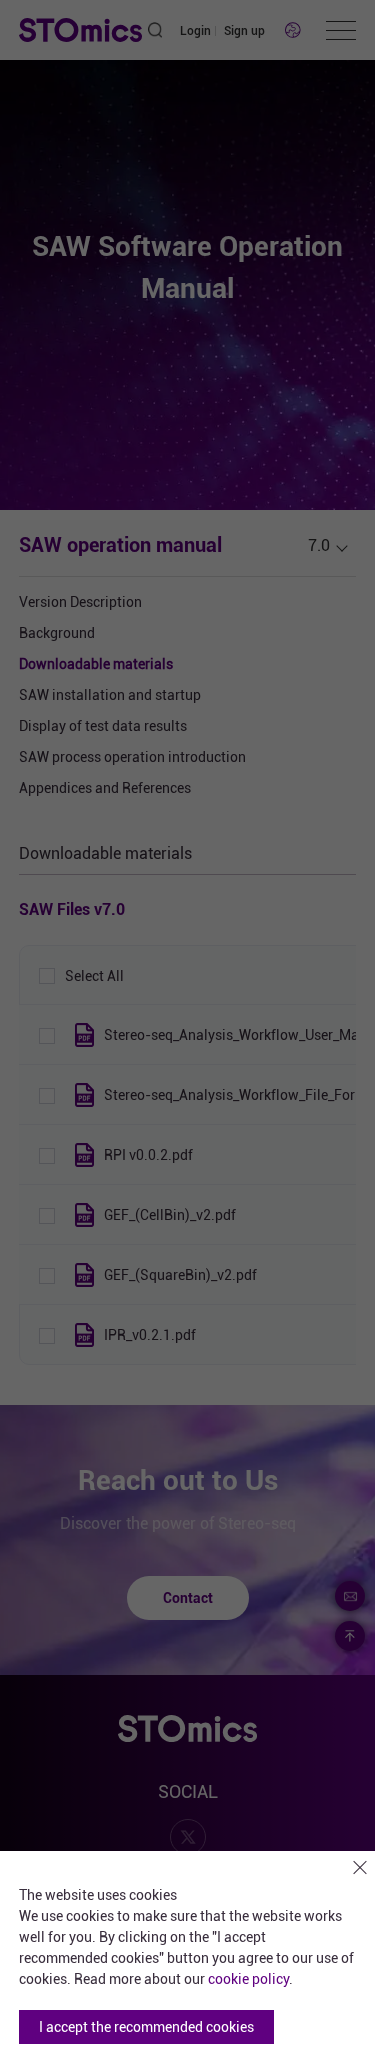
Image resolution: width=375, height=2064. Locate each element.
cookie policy (248, 1979)
